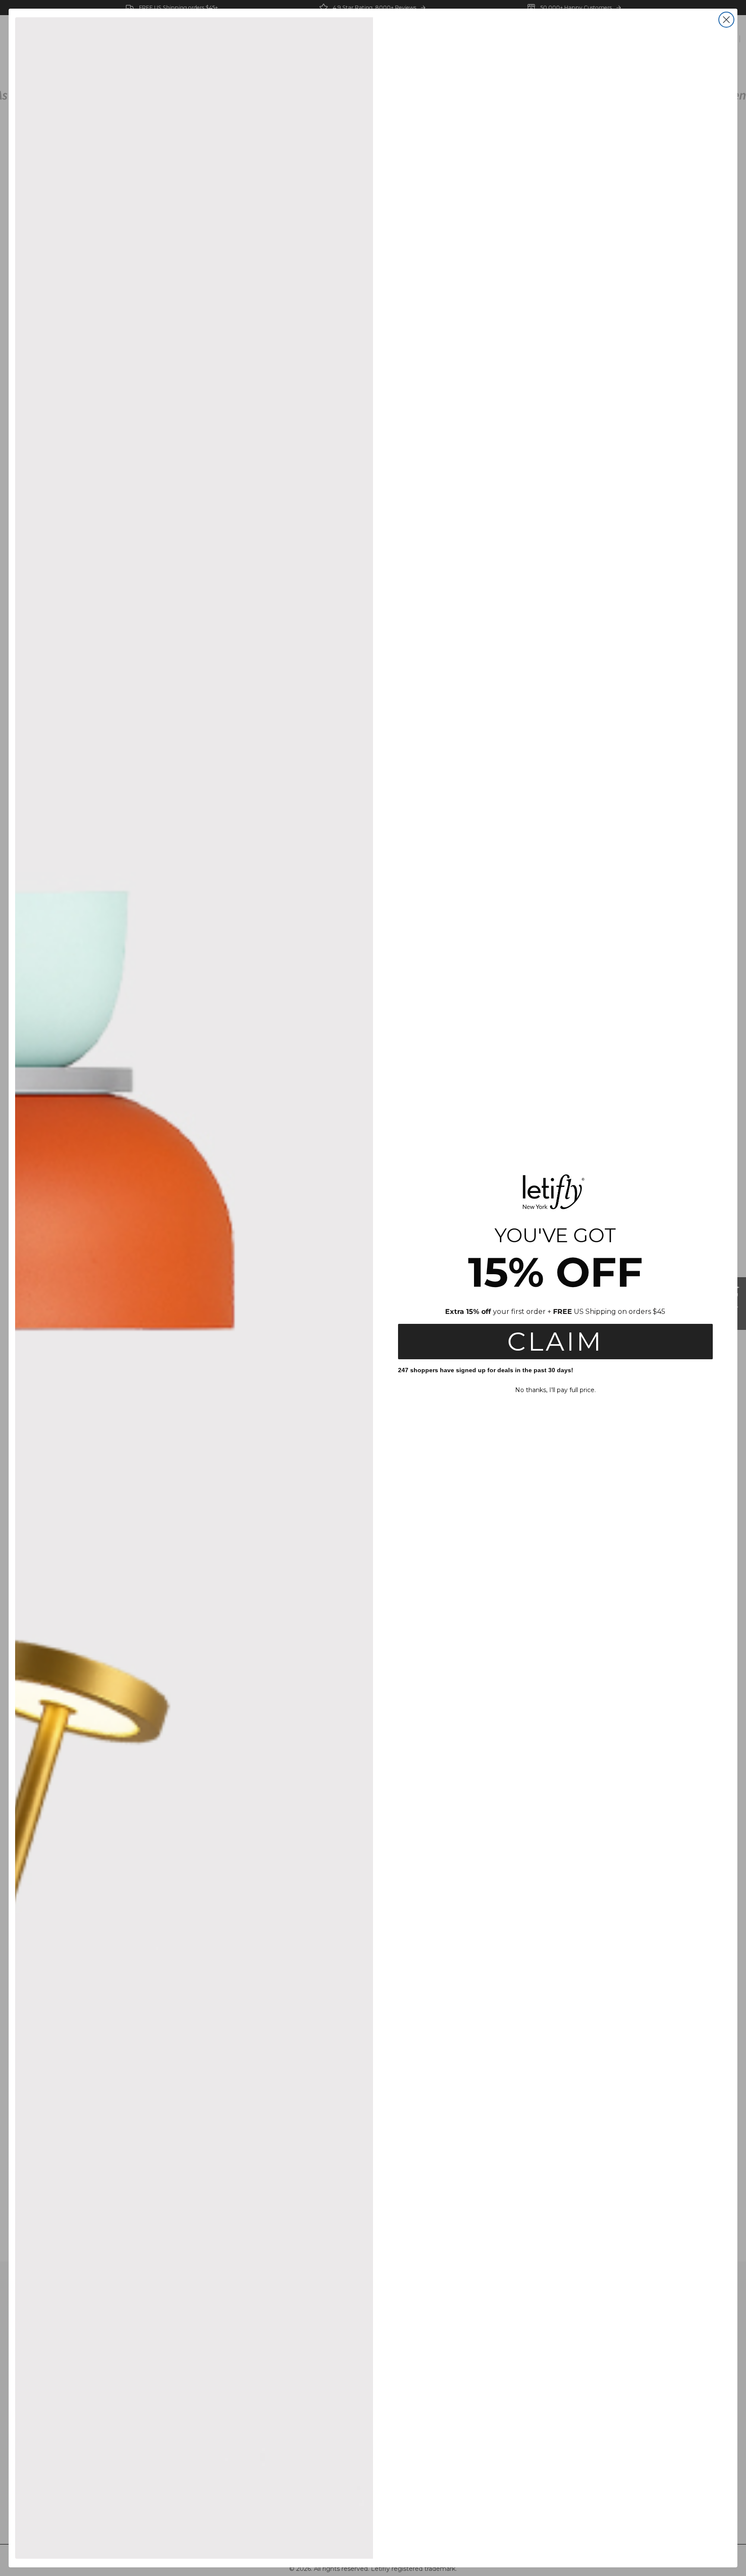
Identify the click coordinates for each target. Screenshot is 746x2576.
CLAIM (555, 1341)
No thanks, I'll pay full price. (555, 1390)
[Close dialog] (726, 20)
